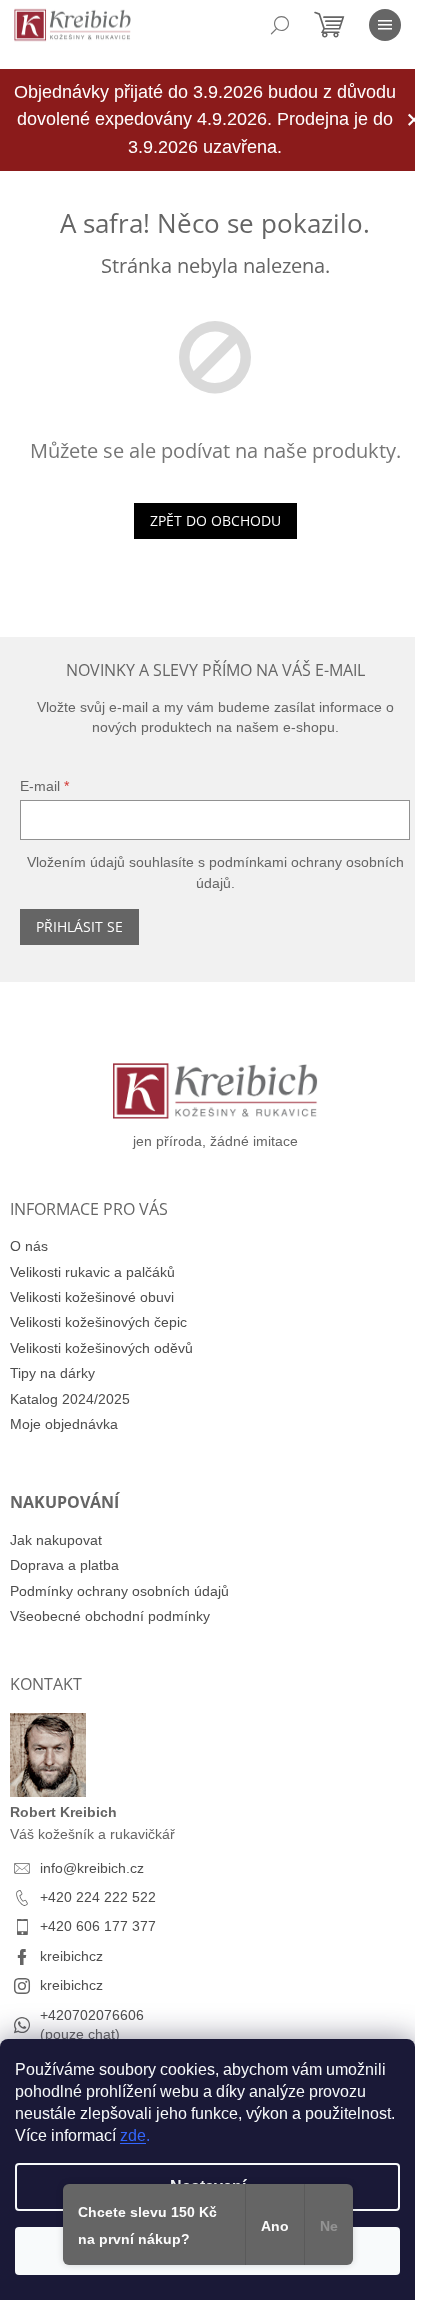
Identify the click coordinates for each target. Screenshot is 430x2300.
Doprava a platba (64, 1565)
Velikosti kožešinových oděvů (101, 1348)
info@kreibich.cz (92, 1868)
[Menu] (385, 25)
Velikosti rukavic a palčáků (92, 1272)
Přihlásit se (79, 926)
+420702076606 (92, 2015)
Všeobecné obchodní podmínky (110, 1616)
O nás (29, 1246)
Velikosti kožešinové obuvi (92, 1297)
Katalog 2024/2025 (70, 1399)
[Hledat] (280, 25)
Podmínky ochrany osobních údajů (119, 1591)
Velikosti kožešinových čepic (98, 1322)
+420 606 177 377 (98, 1926)
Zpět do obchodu (215, 520)
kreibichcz (71, 1956)
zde (133, 2135)
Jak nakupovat (56, 1540)
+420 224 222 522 (98, 1897)
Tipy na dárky (52, 1373)
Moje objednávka (64, 1424)
